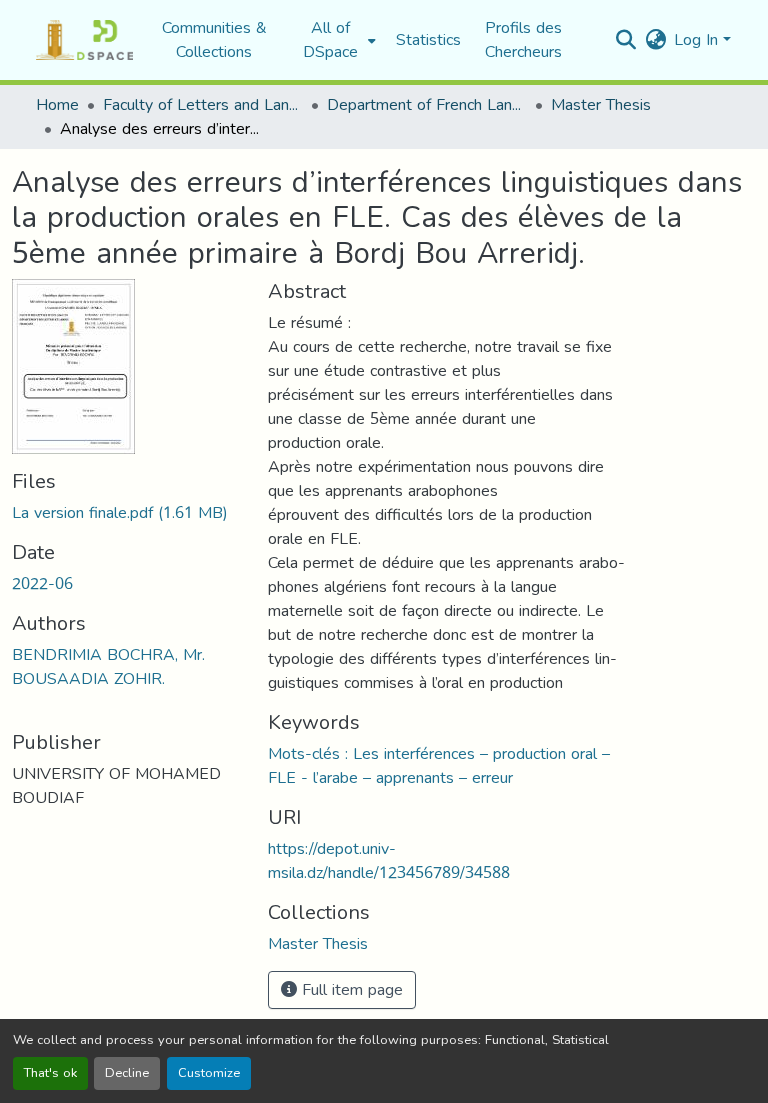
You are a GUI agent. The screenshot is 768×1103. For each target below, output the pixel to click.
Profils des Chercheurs (523, 39)
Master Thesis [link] (601, 105)
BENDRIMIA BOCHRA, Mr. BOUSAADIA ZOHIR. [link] (108, 666)
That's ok (50, 1073)
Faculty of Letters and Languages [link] (203, 105)
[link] (128, 513)
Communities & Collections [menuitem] (214, 40)
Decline (127, 1073)
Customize (209, 1073)
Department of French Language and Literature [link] (427, 105)
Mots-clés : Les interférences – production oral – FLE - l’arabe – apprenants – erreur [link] (439, 765)
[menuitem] (336, 40)
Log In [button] (698, 39)
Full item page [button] (350, 989)
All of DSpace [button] (330, 40)
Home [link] (57, 105)
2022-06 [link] (42, 583)
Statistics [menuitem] (428, 40)
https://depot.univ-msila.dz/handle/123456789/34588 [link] (389, 860)
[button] (84, 40)
